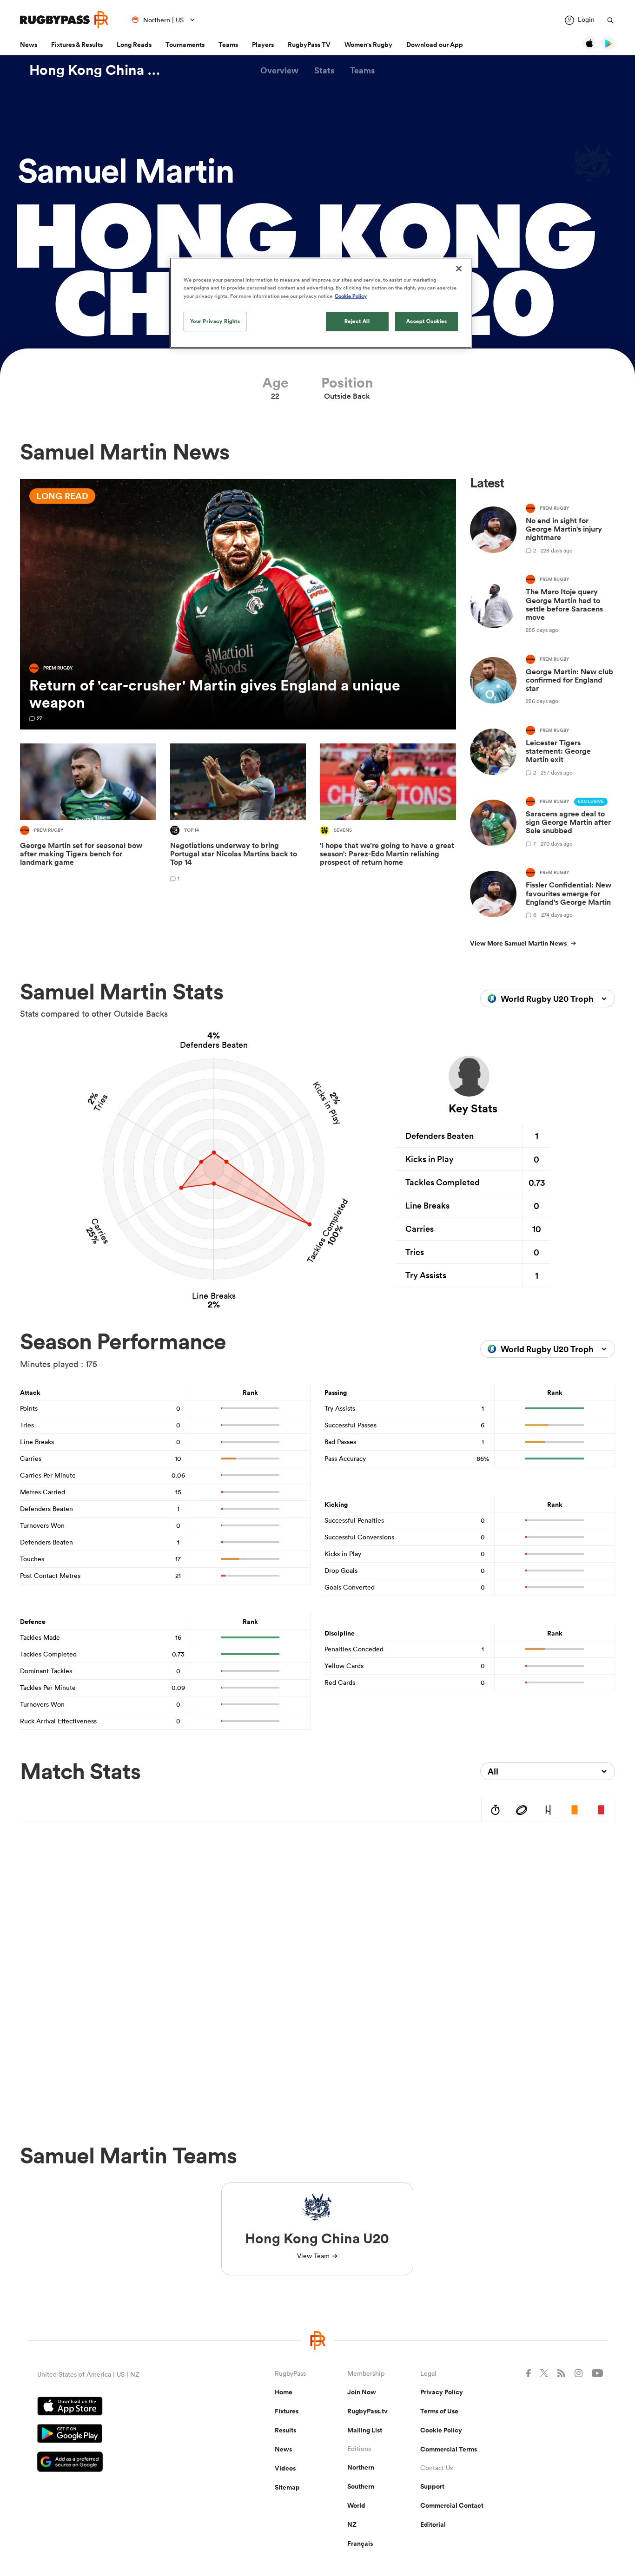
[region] (321, 302)
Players (263, 45)
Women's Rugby (368, 45)
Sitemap (287, 2487)
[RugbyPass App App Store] (123, 2407)
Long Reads (134, 45)
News (29, 45)
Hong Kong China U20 (99, 70)
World (356, 2505)
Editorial (433, 2524)
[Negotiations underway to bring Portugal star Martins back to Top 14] (238, 814)
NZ (352, 2524)
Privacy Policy (442, 2392)
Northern (361, 2467)
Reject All (357, 321)
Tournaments (185, 45)
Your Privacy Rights (215, 321)
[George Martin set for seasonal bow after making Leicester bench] (88, 814)
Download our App (435, 45)
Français (360, 2543)
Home (284, 2392)
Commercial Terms (449, 2449)
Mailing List (365, 2430)
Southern (361, 2486)
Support (432, 2486)
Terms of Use (439, 2411)
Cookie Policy (441, 2430)
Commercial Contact (452, 2505)
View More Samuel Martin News (518, 943)
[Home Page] (64, 20)
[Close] (459, 269)
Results (285, 2430)
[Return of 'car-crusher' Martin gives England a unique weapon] (238, 604)
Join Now (362, 2392)
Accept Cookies (427, 321)
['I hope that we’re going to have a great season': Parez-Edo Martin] (388, 814)
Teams (228, 45)
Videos (285, 2468)
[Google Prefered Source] (123, 2463)
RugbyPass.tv (367, 2411)
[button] (279, 70)
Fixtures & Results (77, 45)
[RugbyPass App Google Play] (123, 2435)
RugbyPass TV (309, 45)
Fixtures (287, 2411)
